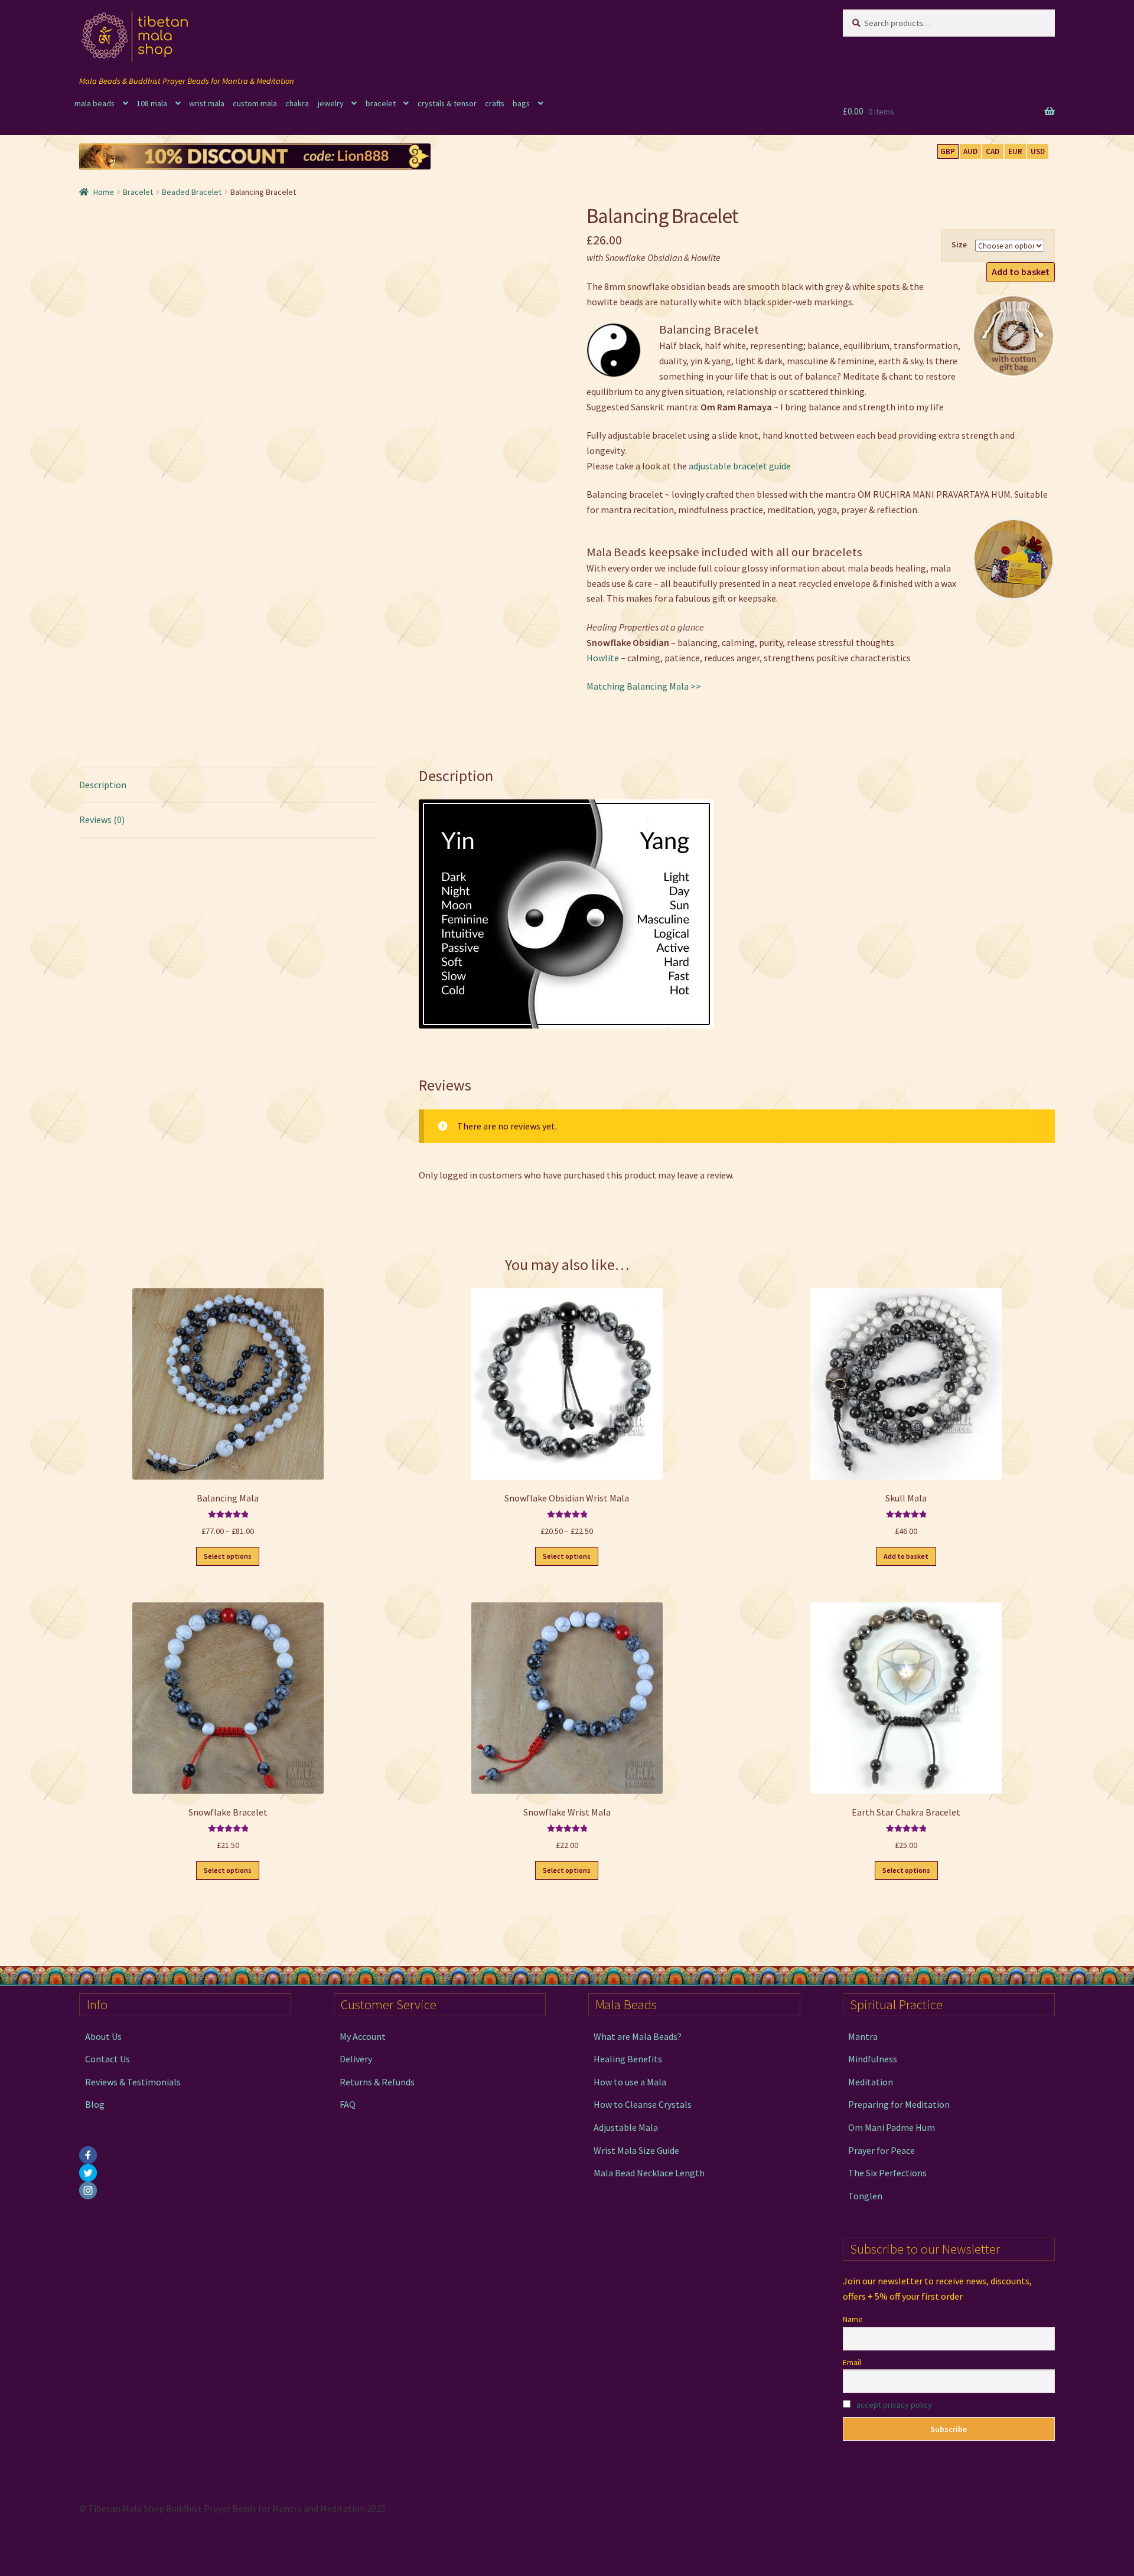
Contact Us (107, 2059)
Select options (228, 1556)
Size (959, 244)
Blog (95, 2104)
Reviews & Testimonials (133, 2082)
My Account (363, 2036)
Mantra (863, 2036)
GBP (948, 151)
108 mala (152, 103)
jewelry (331, 103)
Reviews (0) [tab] (102, 820)
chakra (297, 103)
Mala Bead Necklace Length (649, 2173)
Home (104, 192)
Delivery (356, 2059)
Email (852, 2362)
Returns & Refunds (377, 2082)
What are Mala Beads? (638, 2036)
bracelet (381, 103)
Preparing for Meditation (899, 2104)
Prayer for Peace (882, 2150)
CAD (993, 151)
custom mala (255, 103)
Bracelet (138, 192)
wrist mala (207, 103)
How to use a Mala (630, 2082)
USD (1038, 151)
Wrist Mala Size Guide (636, 2150)
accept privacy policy (894, 2405)
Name (853, 2319)
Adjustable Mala (626, 2127)
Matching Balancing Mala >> (644, 686)
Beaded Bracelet (192, 192)
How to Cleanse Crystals (643, 2104)
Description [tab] (103, 785)
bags (521, 103)
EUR (1015, 151)
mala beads (94, 103)
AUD (970, 151)
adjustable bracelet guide (740, 466)
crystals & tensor (447, 103)
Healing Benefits (628, 2059)
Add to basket (1021, 272)
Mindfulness (873, 2059)
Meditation (871, 2082)
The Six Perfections (887, 2173)
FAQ (348, 2104)
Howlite (603, 658)
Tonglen (865, 2196)
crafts (495, 103)
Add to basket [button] (906, 1556)
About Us (103, 2036)
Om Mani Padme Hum (892, 2127)
